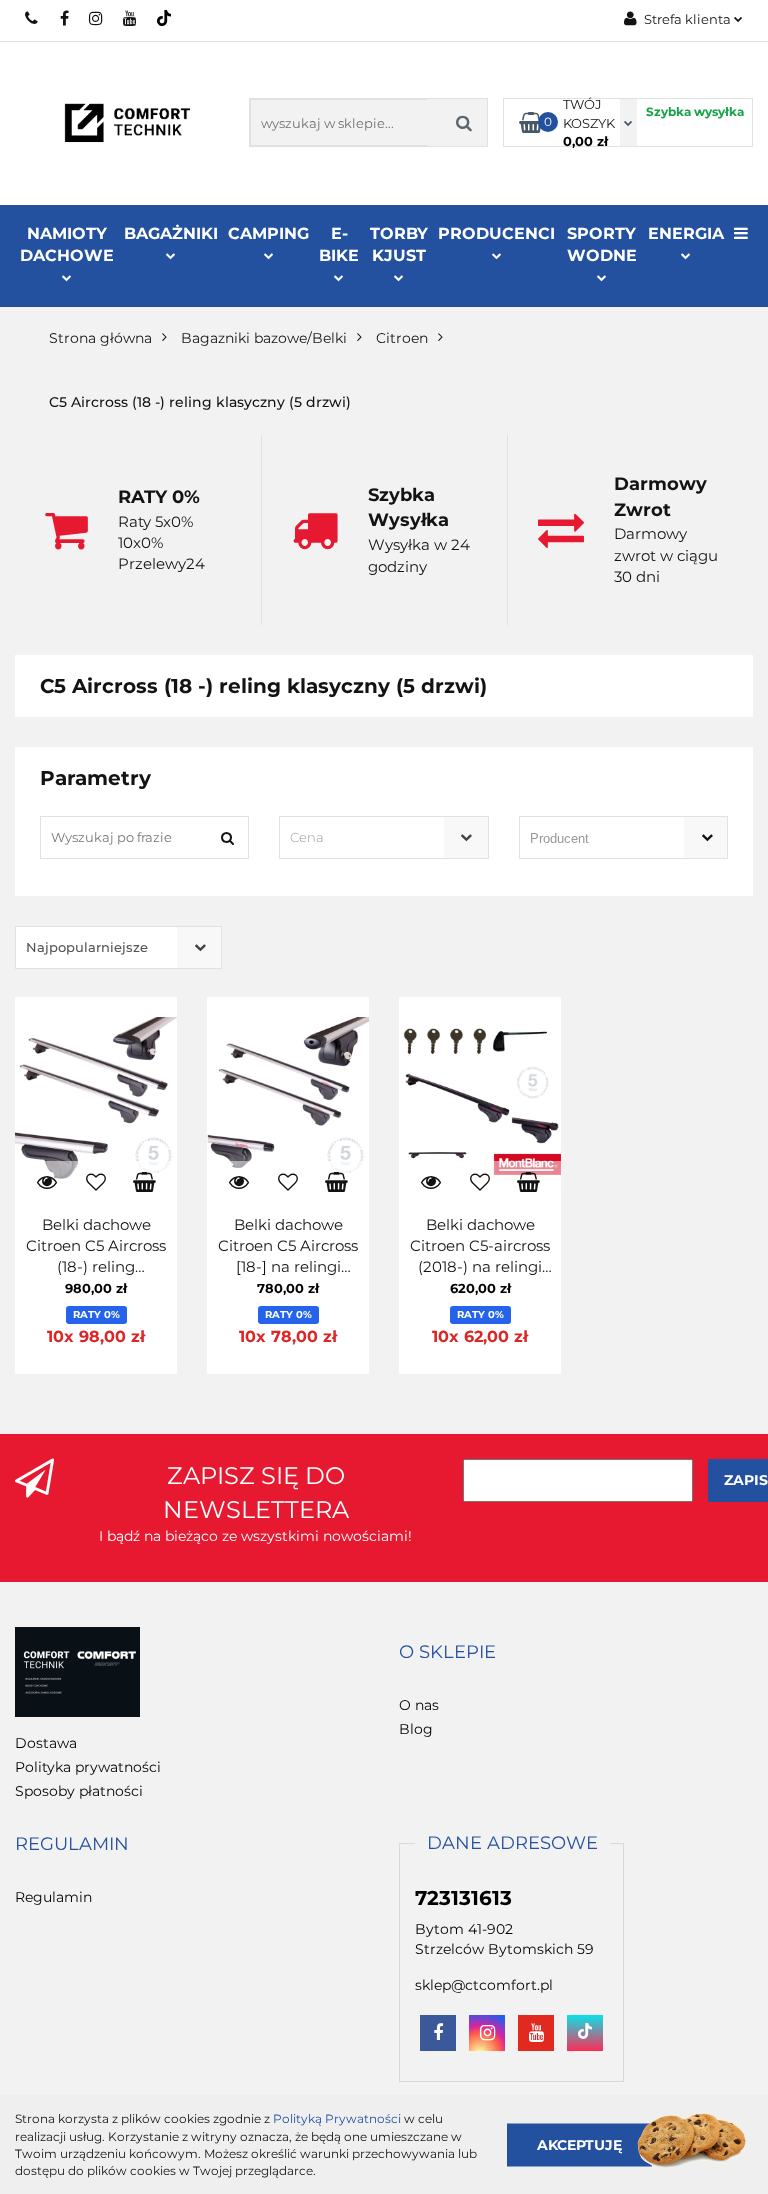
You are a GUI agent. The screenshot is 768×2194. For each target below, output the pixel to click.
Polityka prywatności (88, 1767)
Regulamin (53, 1897)
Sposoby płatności (79, 1791)
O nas (419, 1705)
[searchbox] (595, 839)
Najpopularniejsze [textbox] (87, 947)
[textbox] (366, 837)
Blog (416, 1729)
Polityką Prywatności (337, 2118)
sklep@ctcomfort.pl (484, 1985)
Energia (686, 233)
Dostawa (46, 1743)
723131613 (32, 18)
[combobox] (383, 837)
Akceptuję (579, 2144)
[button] (447, 1653)
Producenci (496, 233)
